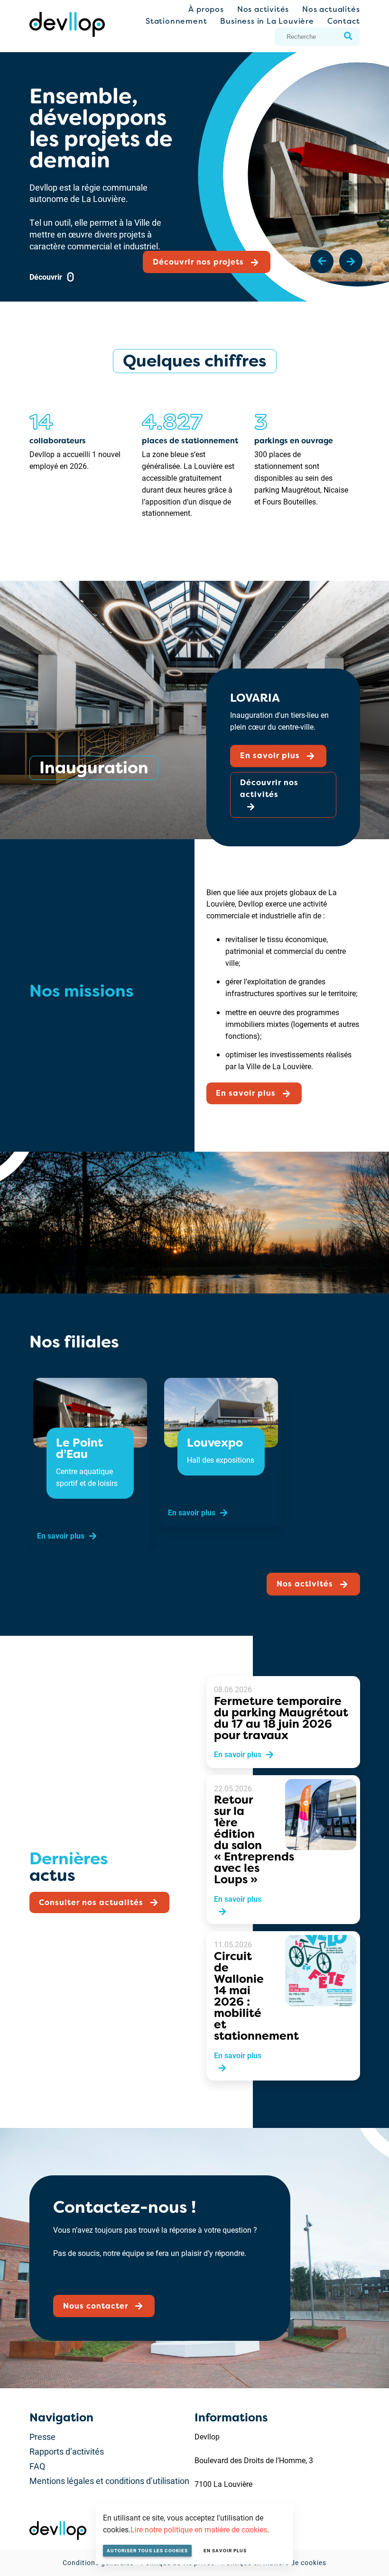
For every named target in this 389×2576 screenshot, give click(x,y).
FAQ (37, 2466)
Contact (344, 21)
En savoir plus (225, 2550)
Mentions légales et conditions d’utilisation (109, 2481)
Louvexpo (214, 1443)
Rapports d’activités (67, 2451)
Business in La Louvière (267, 21)
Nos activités (263, 9)
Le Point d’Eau (79, 1448)
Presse (42, 2437)
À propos (206, 9)
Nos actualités (331, 9)
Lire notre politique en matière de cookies (199, 2529)
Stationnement (176, 21)
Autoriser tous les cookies (147, 2550)
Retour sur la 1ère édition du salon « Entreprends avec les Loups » (254, 1840)
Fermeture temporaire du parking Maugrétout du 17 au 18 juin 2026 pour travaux (281, 1718)
